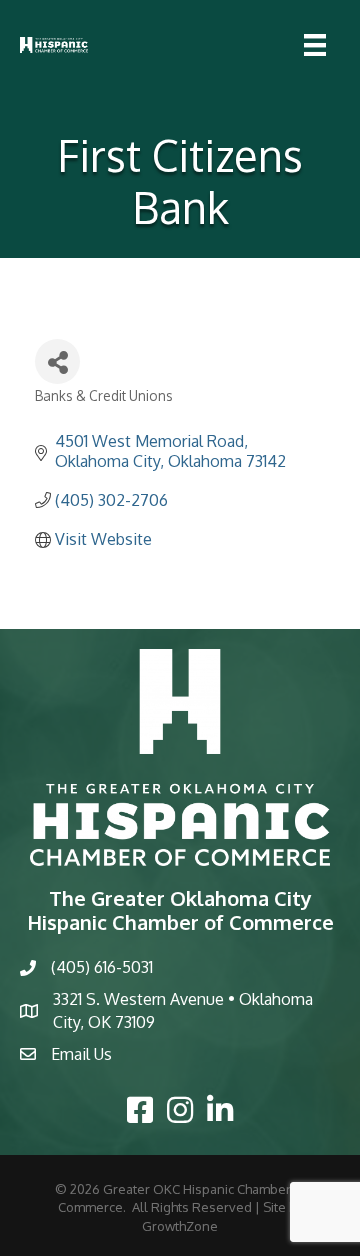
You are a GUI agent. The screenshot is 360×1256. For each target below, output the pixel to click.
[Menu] (315, 45)
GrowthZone (180, 1226)
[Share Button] (57, 361)
